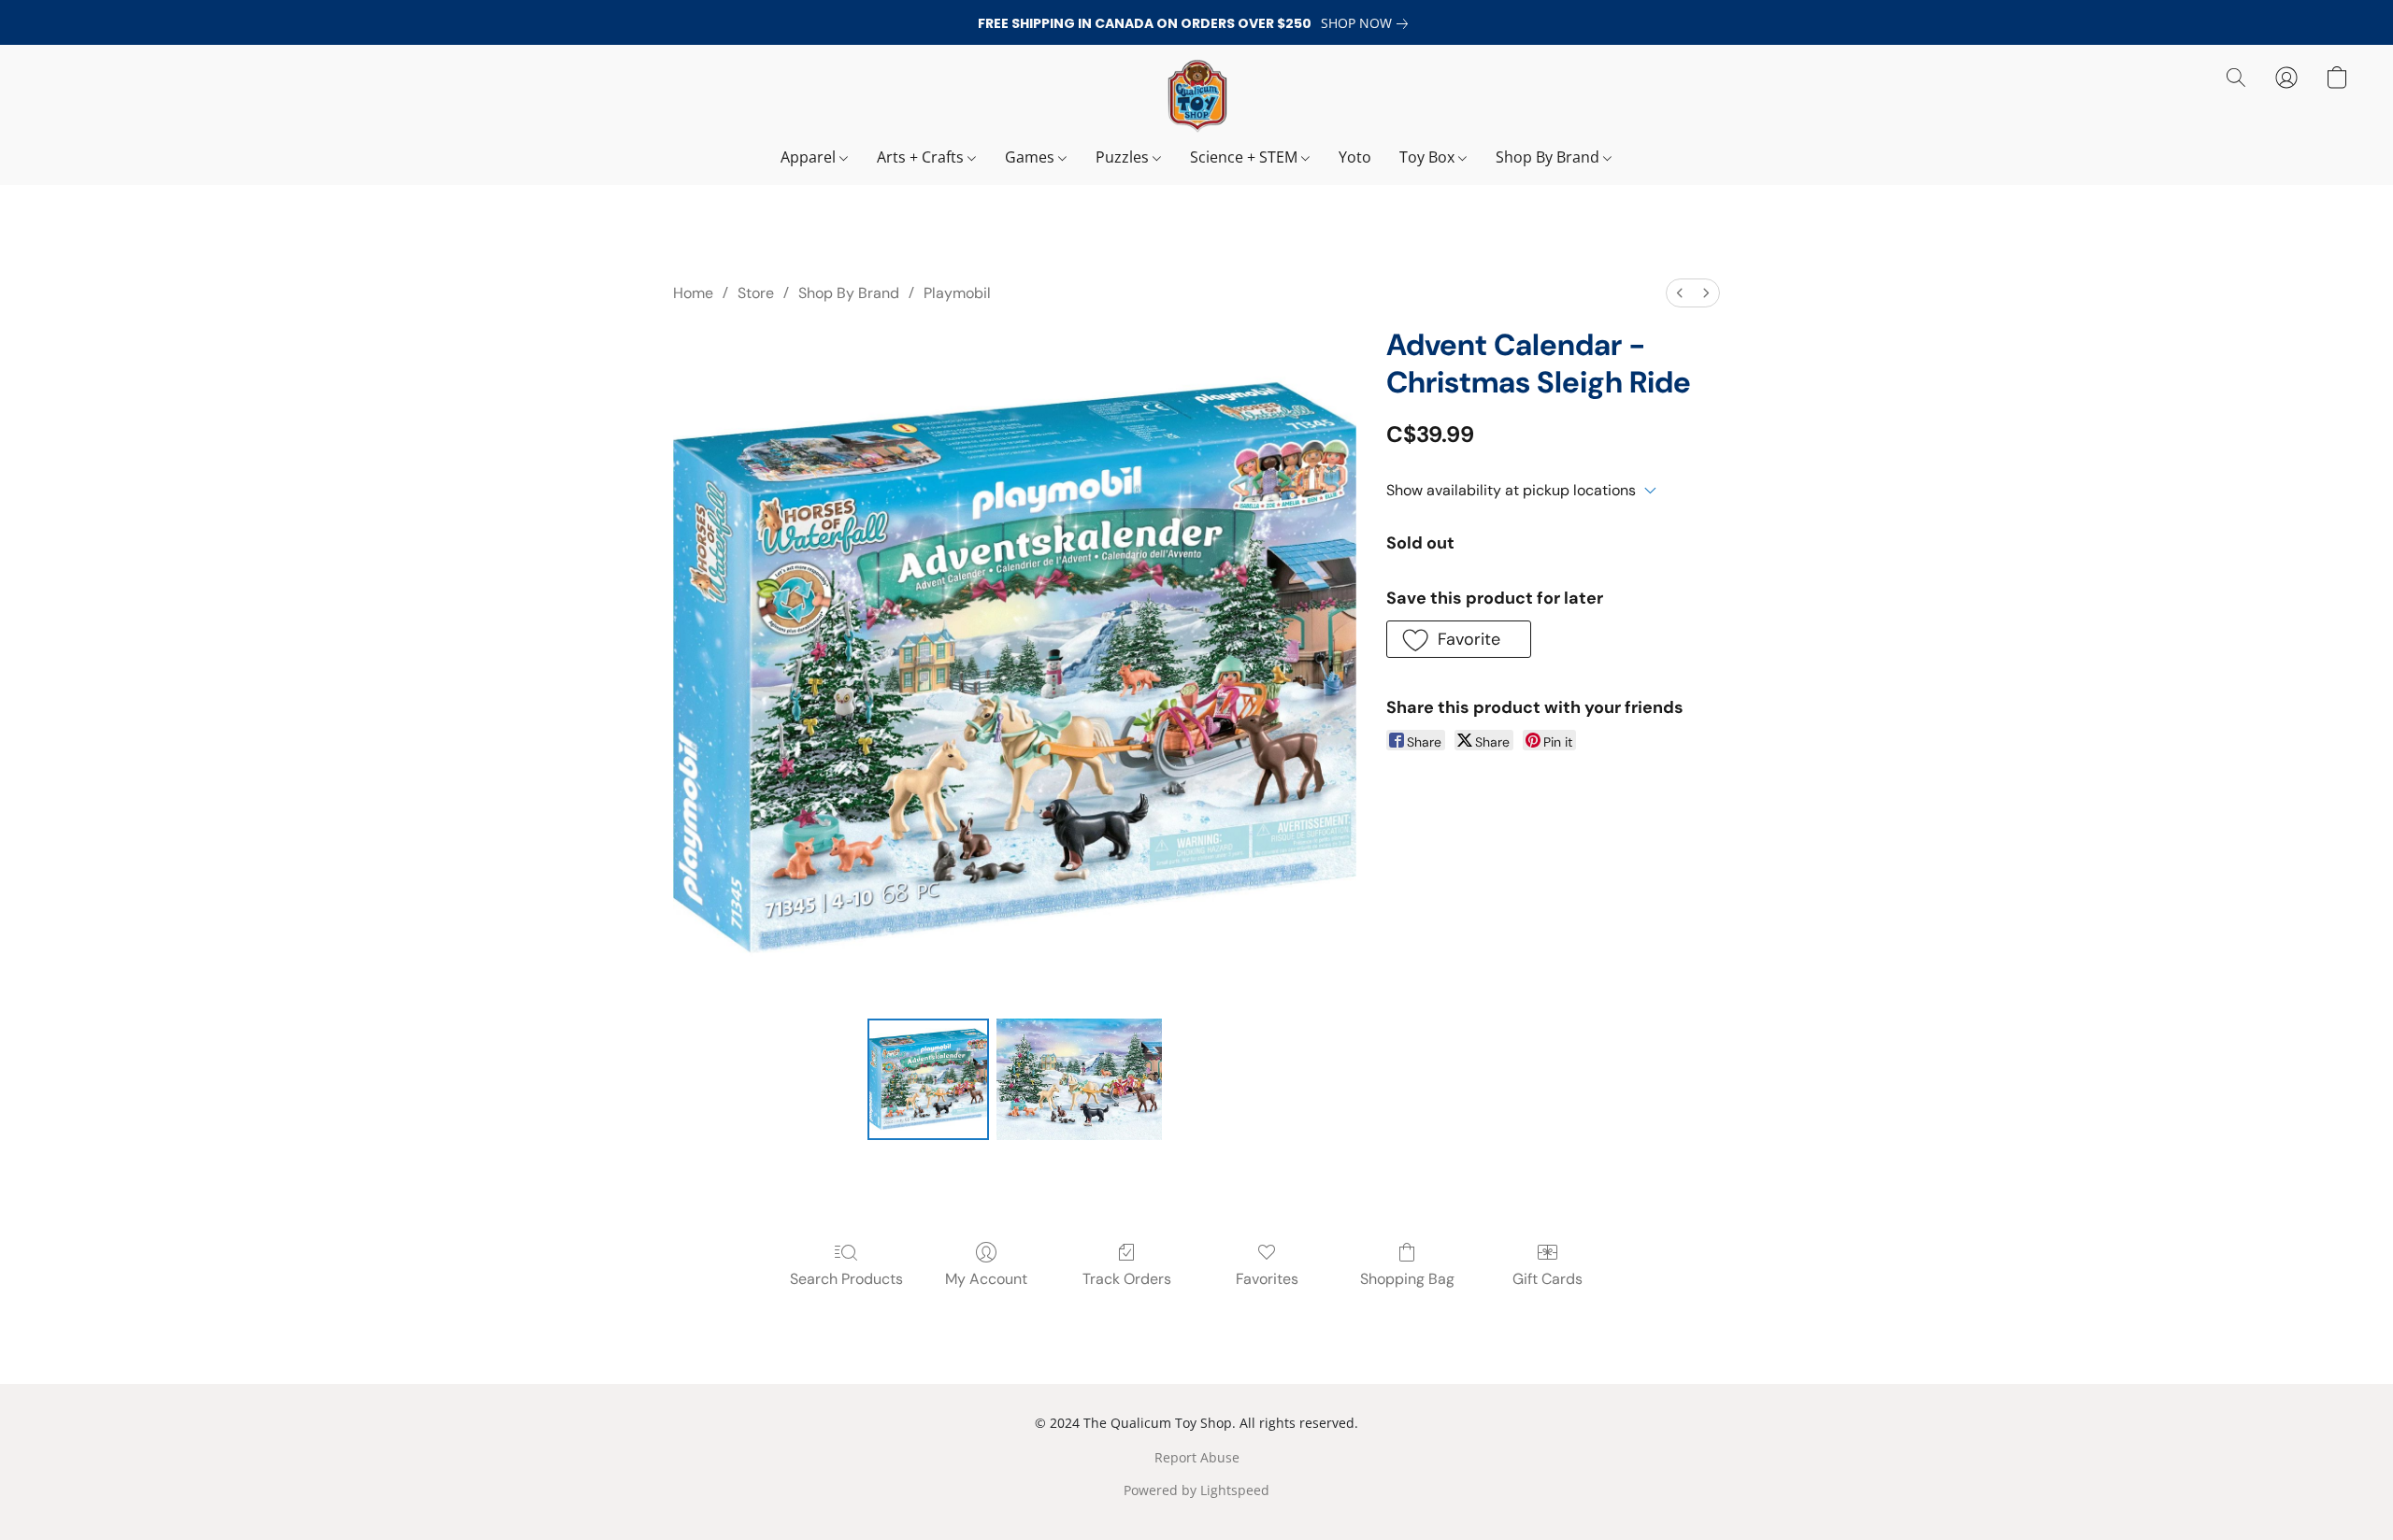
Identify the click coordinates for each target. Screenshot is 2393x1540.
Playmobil (957, 293)
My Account (986, 1279)
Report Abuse (1197, 1457)
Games (1032, 157)
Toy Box (1429, 157)
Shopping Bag (1407, 1279)
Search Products (846, 1279)
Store (756, 293)
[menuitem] (1680, 293)
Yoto (1355, 157)
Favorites (1267, 1279)
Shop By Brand (1549, 157)
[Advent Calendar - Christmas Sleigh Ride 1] (1079, 1079)
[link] (1368, 23)
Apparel (810, 157)
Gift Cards (1548, 1279)
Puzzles (1124, 157)
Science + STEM (1246, 157)
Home (693, 293)
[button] (1196, 96)
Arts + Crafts (922, 157)
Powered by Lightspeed (1196, 1490)
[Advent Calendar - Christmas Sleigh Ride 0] (928, 1079)
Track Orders (1127, 1279)
